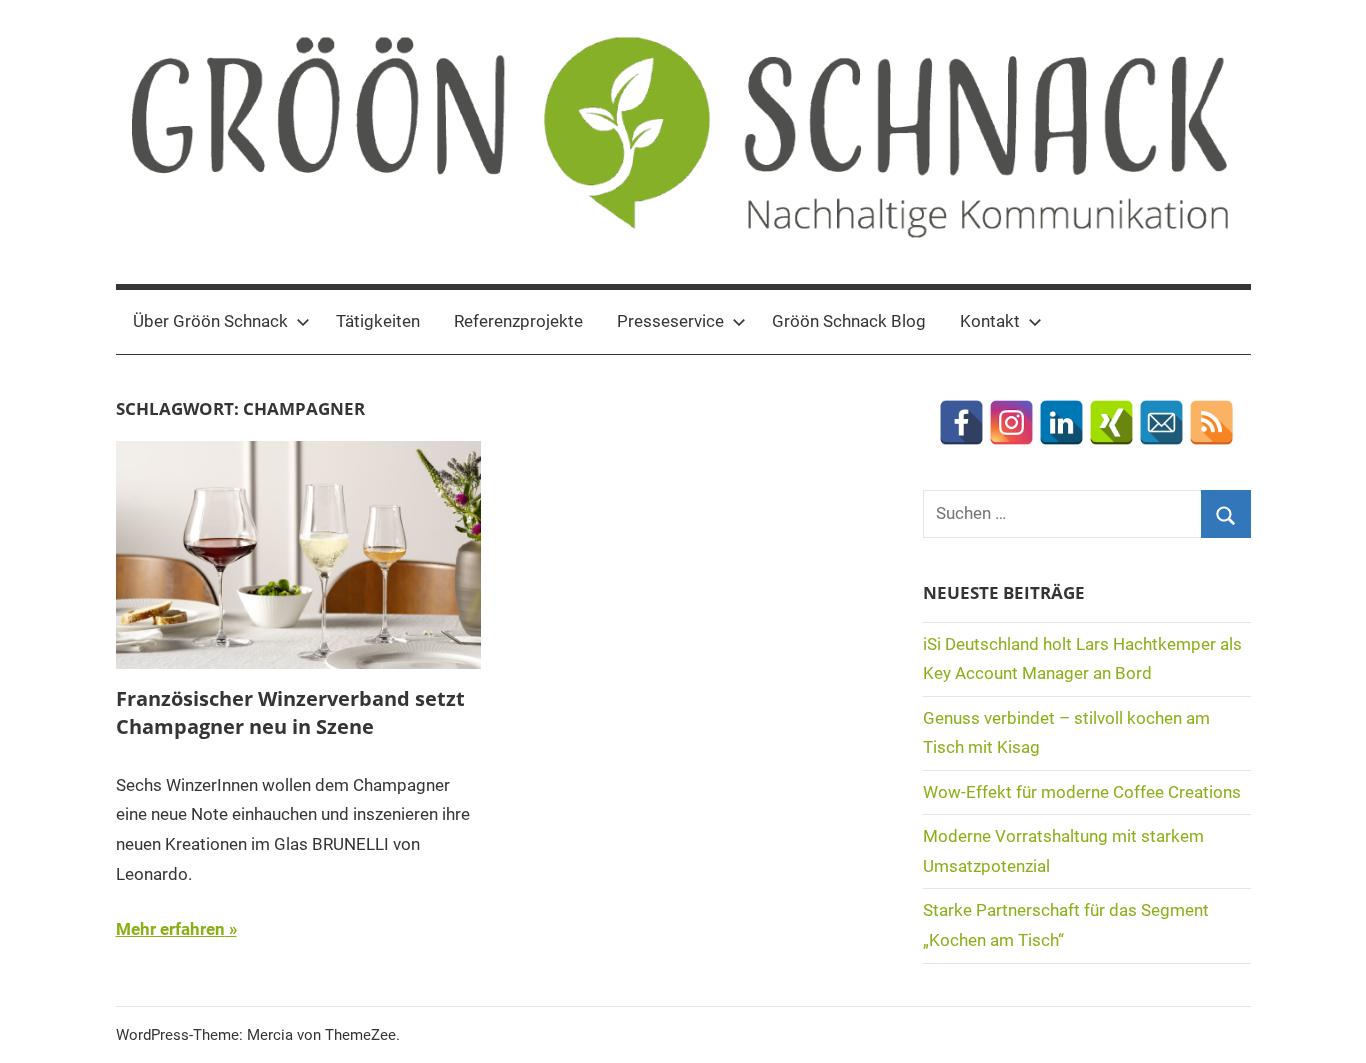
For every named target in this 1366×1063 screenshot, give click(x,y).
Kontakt (990, 321)
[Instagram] (1011, 422)
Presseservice (670, 321)
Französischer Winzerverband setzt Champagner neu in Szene (290, 712)
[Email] (1161, 422)
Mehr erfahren (170, 929)
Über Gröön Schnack (210, 321)
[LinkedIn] (1061, 422)
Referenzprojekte (518, 321)
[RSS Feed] (1211, 422)
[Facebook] (961, 422)
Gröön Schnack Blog (849, 321)
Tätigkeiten (378, 321)
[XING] (1111, 422)
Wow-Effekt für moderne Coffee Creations (1082, 792)
